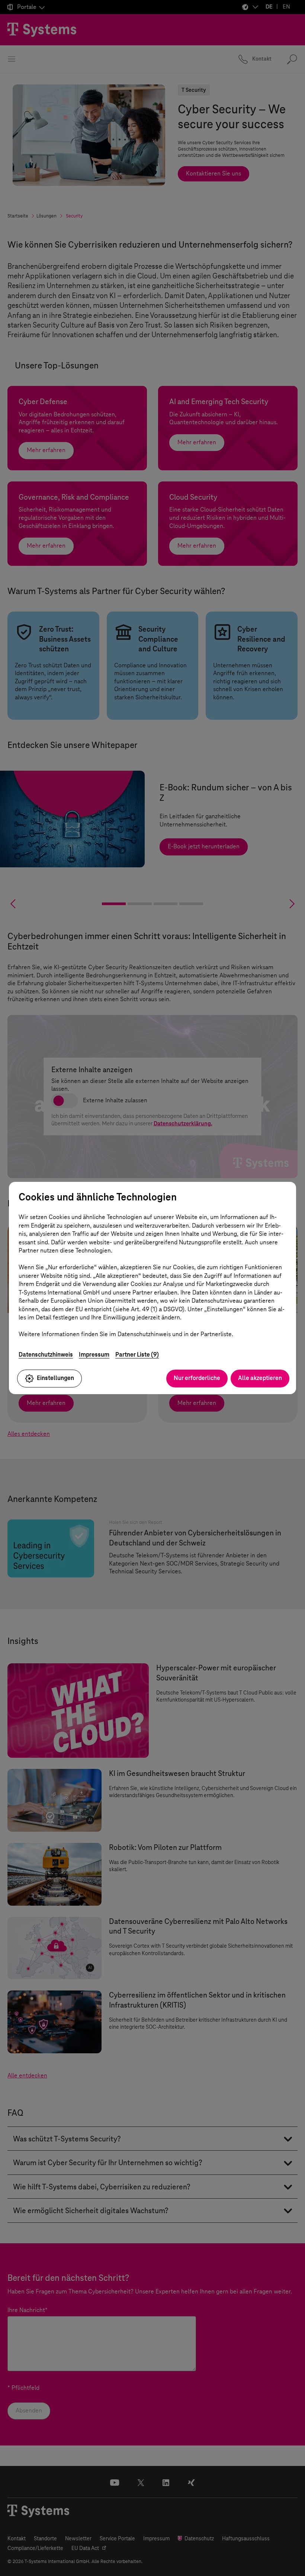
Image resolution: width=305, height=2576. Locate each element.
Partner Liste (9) (137, 1355)
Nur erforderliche (197, 1378)
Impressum (94, 1355)
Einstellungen (55, 1378)
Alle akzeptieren (260, 1378)
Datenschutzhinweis (46, 1355)
